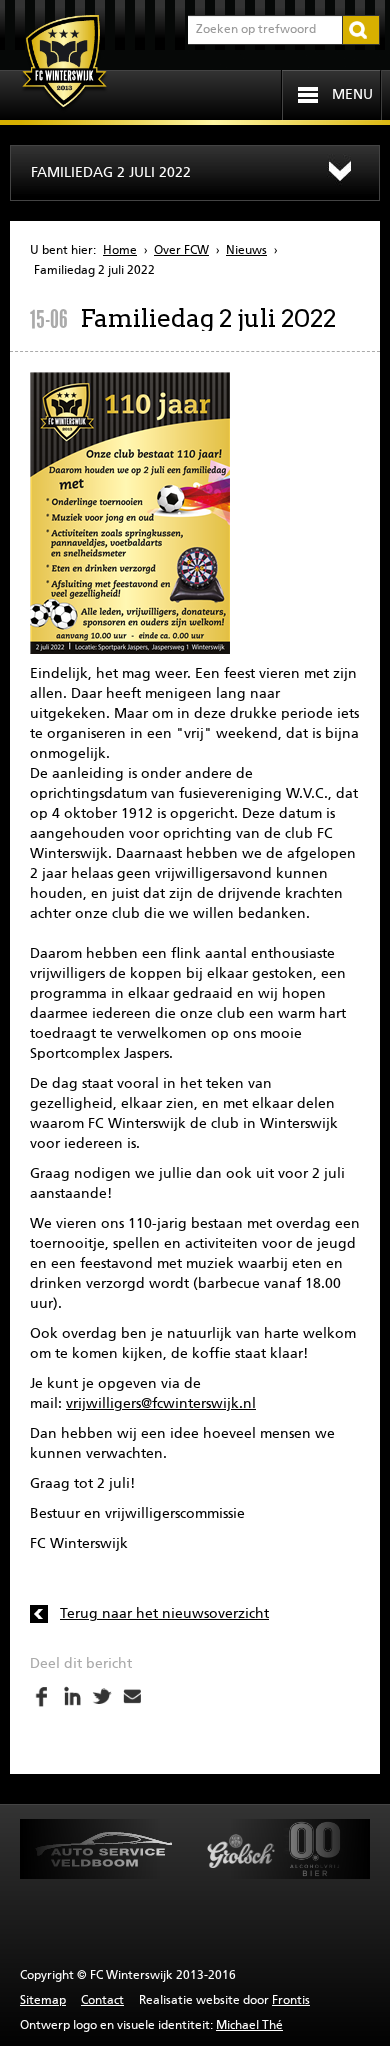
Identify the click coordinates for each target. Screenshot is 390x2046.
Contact (102, 2001)
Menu (352, 95)
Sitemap (43, 2001)
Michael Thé (249, 2026)
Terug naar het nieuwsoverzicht (164, 1614)
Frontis (291, 2001)
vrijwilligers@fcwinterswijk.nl (161, 1404)
